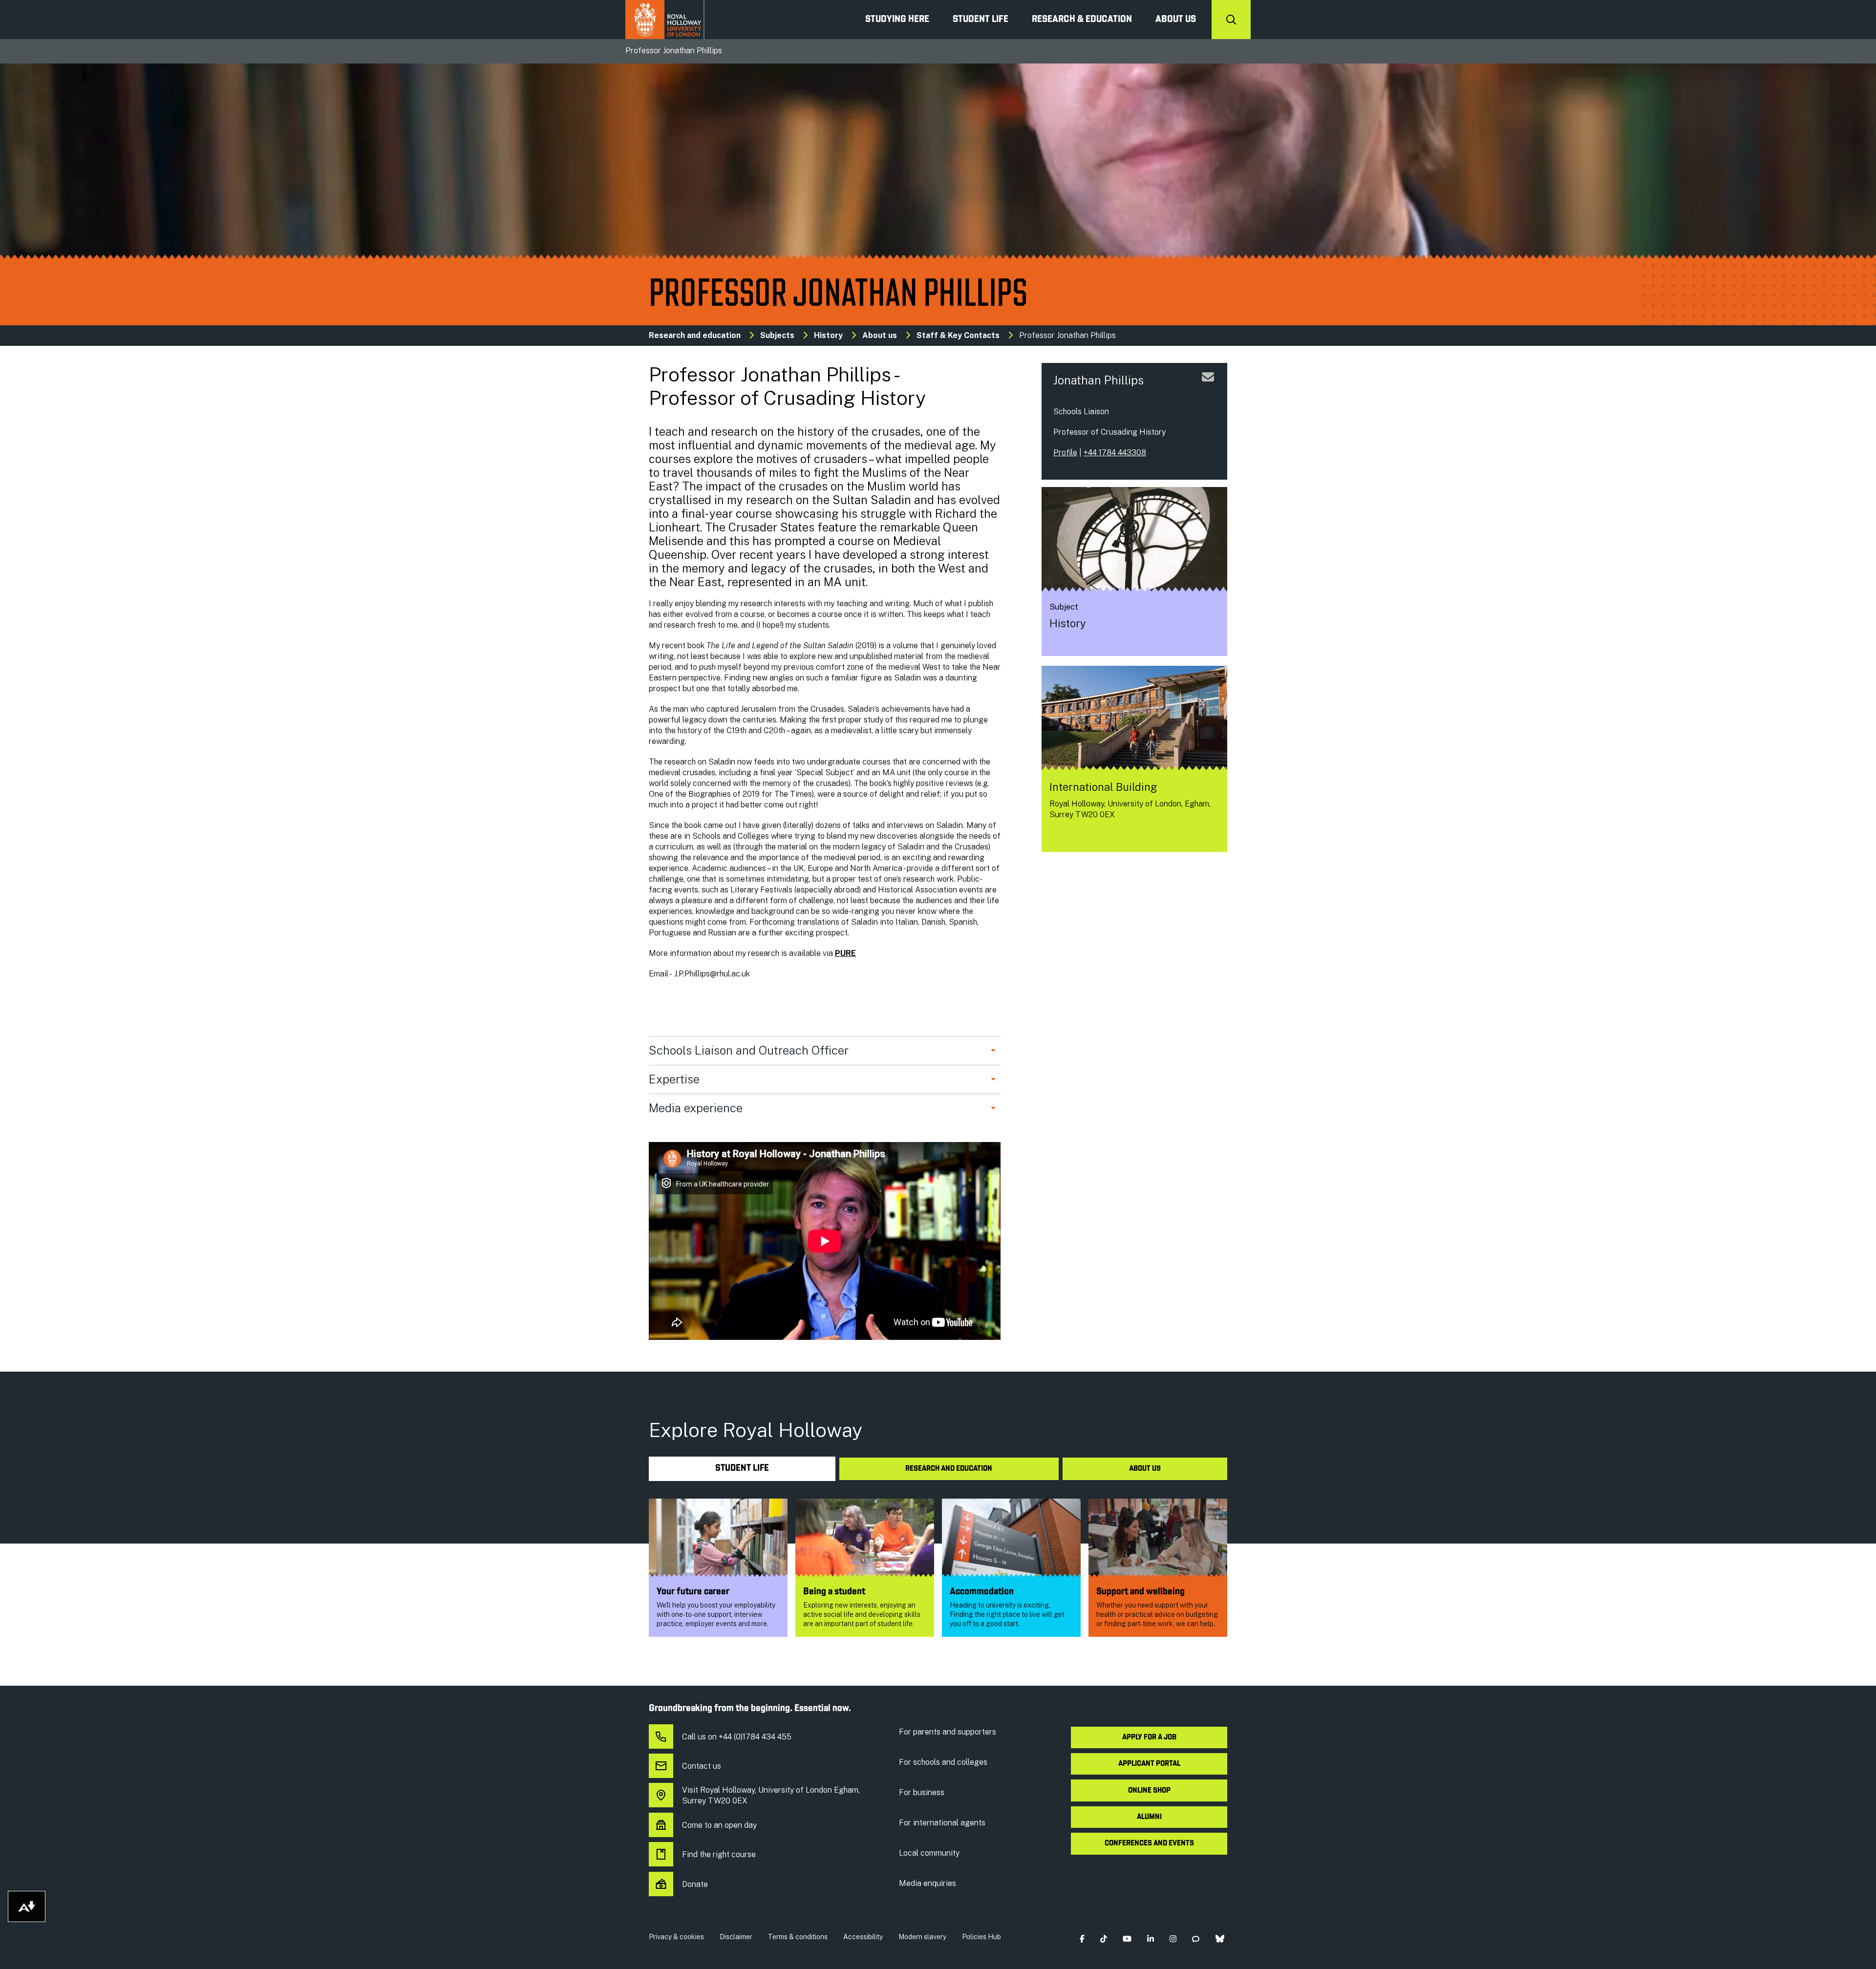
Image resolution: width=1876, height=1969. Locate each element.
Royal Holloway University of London (665, 20)
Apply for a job (1149, 1737)
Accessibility (863, 1937)
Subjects (777, 335)
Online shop (1149, 1791)
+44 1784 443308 (1115, 453)
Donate (695, 1884)
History (828, 335)
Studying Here (897, 20)
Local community (929, 1853)
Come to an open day (719, 1825)
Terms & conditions (798, 1937)
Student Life (981, 20)
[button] (1082, 1939)
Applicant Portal (1149, 1764)
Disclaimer (736, 1937)
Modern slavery (922, 1937)
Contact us (702, 1766)
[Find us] (1057, 836)
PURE (845, 953)
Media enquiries (927, 1883)
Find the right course (719, 1854)
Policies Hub (981, 1937)
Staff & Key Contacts (958, 335)
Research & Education (1082, 20)
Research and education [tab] (949, 1469)
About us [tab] (1145, 1469)
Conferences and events (1149, 1843)
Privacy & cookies (676, 1937)
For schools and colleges (943, 1762)
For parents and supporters (948, 1732)
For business (922, 1792)
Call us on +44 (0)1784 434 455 (737, 1737)
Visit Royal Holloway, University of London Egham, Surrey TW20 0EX (771, 1795)
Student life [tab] (742, 1469)
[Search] (1231, 20)
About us (1176, 20)
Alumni (1149, 1817)
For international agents (942, 1823)
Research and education (695, 335)
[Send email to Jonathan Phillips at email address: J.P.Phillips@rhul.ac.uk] (1208, 389)
